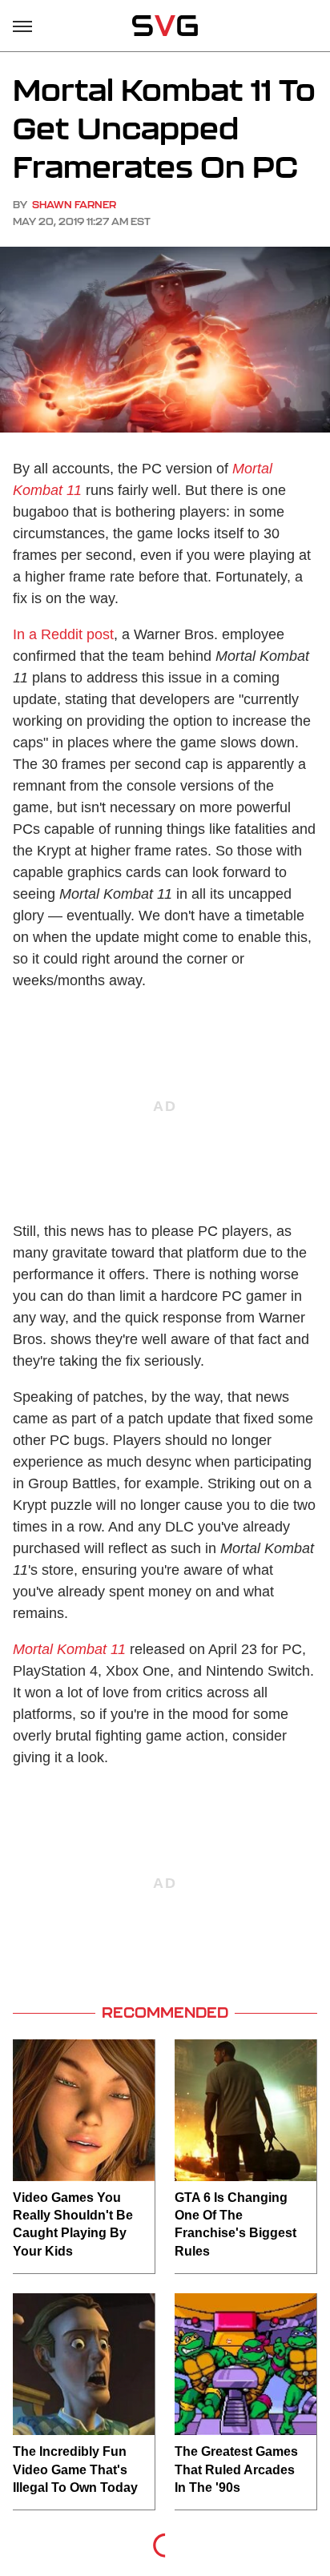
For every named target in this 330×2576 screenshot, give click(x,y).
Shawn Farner (74, 205)
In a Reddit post (63, 634)
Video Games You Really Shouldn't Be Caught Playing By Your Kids (73, 2224)
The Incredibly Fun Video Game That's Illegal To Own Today (75, 2469)
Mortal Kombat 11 (69, 1649)
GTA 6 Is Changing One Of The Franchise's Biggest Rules (235, 2224)
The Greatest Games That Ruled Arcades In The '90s (236, 2469)
